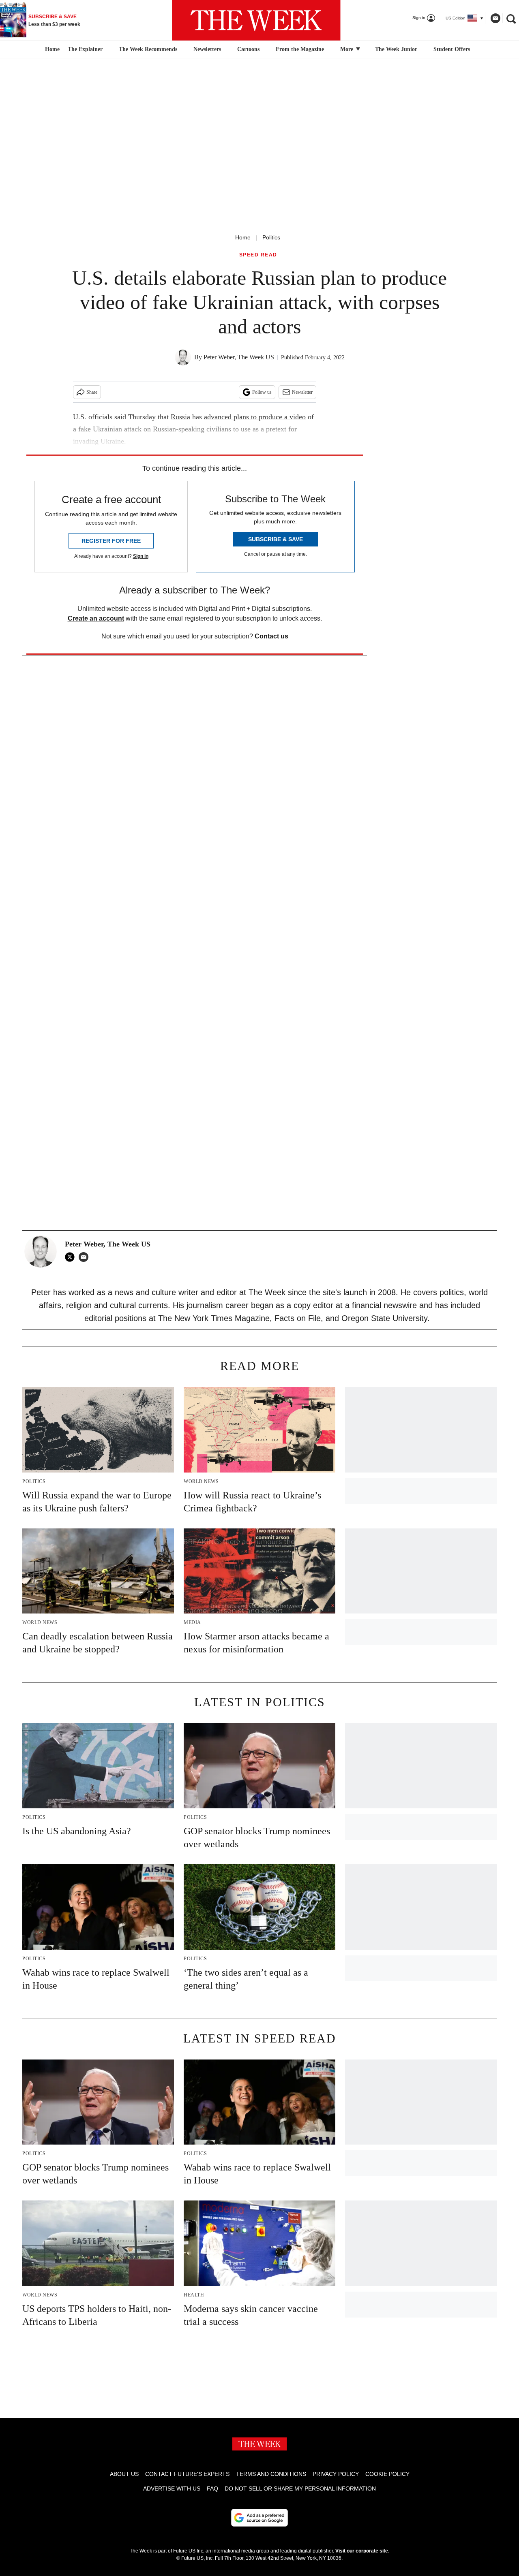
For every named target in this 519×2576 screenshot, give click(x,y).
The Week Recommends (148, 49)
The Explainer (85, 49)
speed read (258, 255)
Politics (271, 237)
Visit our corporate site (362, 2551)
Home (243, 237)
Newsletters (207, 49)
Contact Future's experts (187, 2474)
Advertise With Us (172, 2488)
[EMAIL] (86, 1257)
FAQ (212, 2488)
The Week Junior (396, 49)
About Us (124, 2474)
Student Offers (452, 49)
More (347, 49)
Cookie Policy (387, 2474)
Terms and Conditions (271, 2474)
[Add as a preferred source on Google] (259, 2518)
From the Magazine (300, 49)
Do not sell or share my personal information (300, 2488)
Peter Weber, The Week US (239, 357)
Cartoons (248, 49)
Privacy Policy (336, 2474)
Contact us (271, 636)
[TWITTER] (72, 1257)
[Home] (51, 49)
